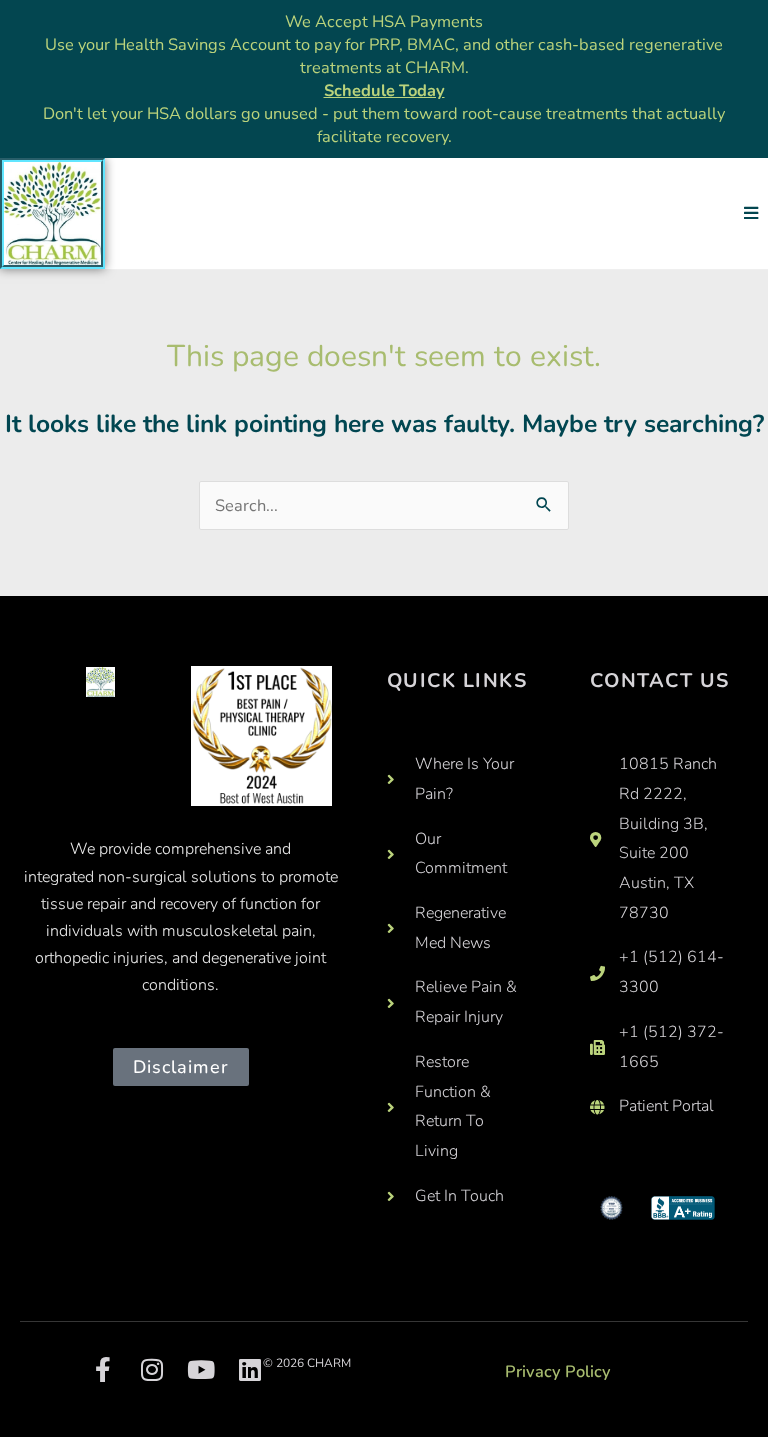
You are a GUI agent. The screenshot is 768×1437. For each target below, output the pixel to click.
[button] (750, 213)
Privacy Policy (558, 1371)
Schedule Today (384, 90)
